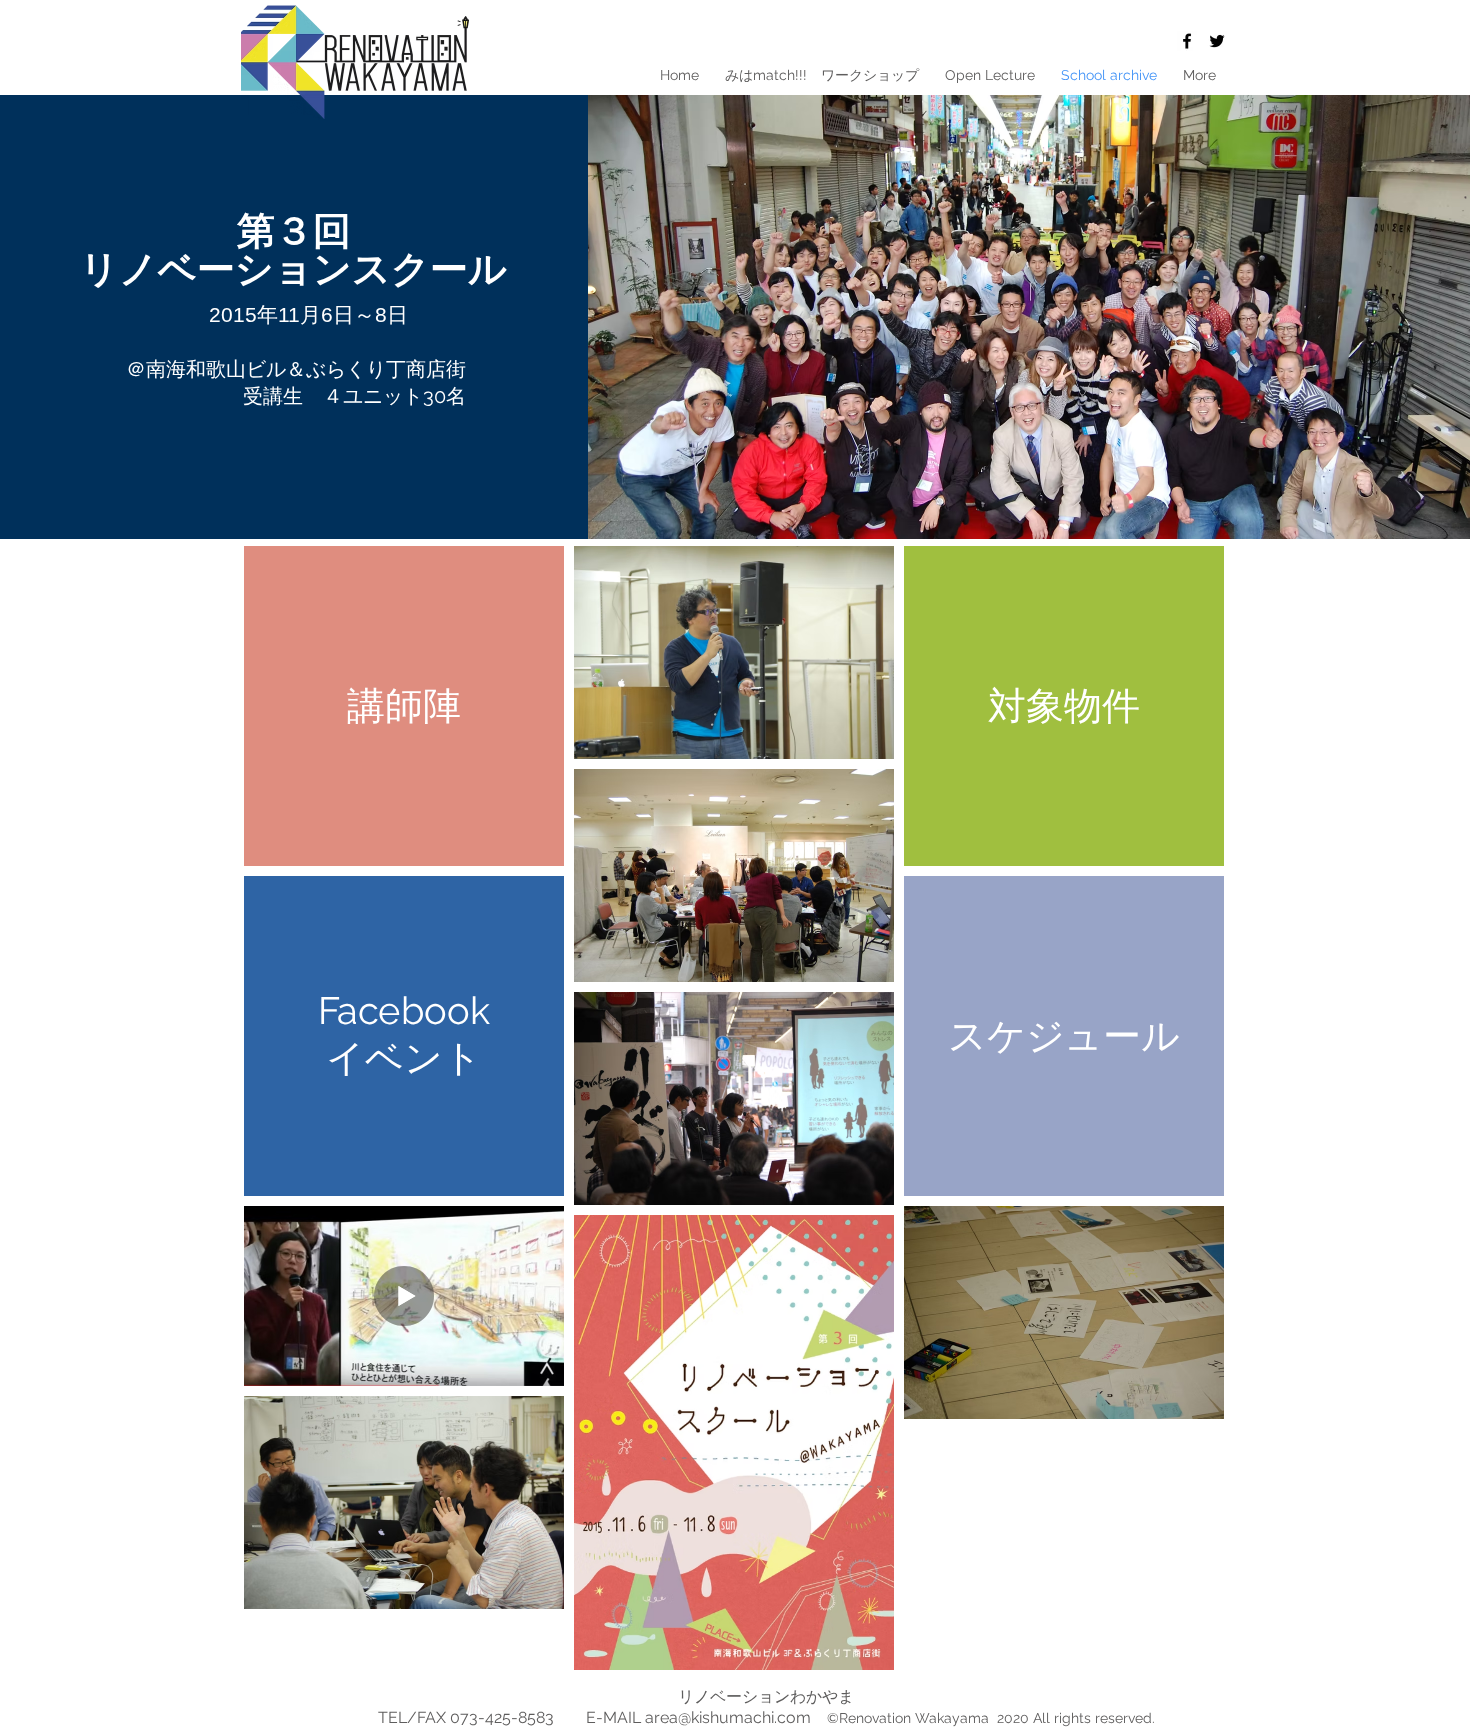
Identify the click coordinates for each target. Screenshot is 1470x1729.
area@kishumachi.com (728, 1717)
